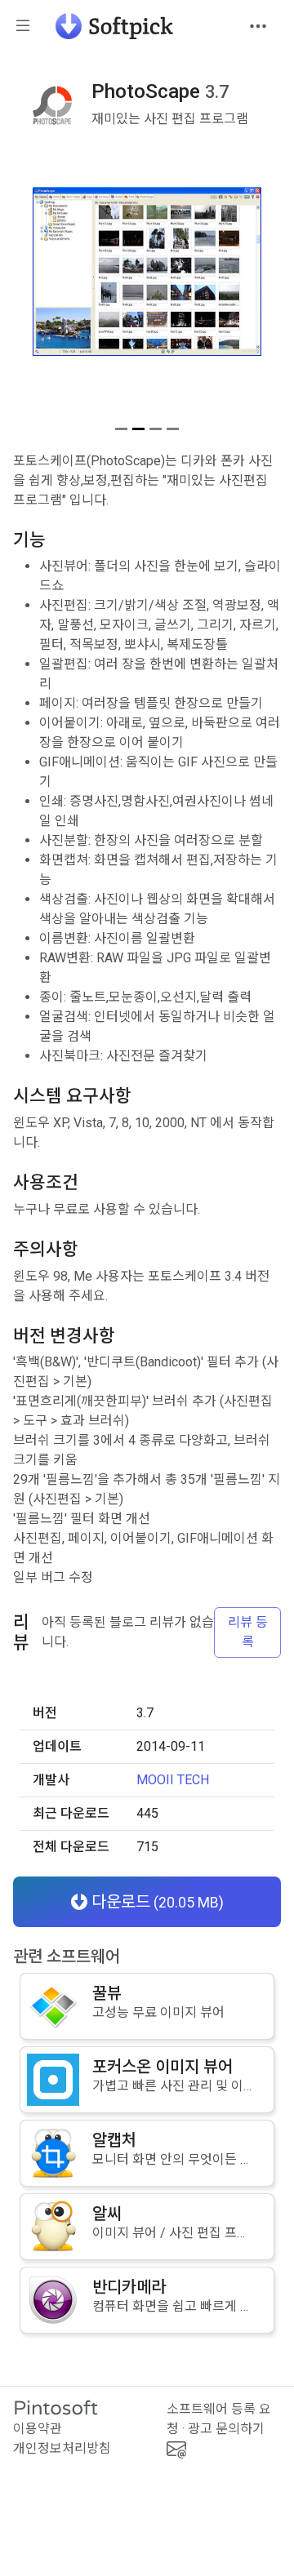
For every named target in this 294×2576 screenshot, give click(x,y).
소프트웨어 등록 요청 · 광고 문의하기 (219, 2419)
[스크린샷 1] (121, 429)
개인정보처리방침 (62, 2448)
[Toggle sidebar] (23, 27)
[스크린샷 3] (156, 429)
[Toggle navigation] (258, 26)
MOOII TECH (173, 1780)
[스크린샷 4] (173, 429)
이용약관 (38, 2429)
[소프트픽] (109, 26)
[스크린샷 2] (138, 429)
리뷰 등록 (248, 1632)
